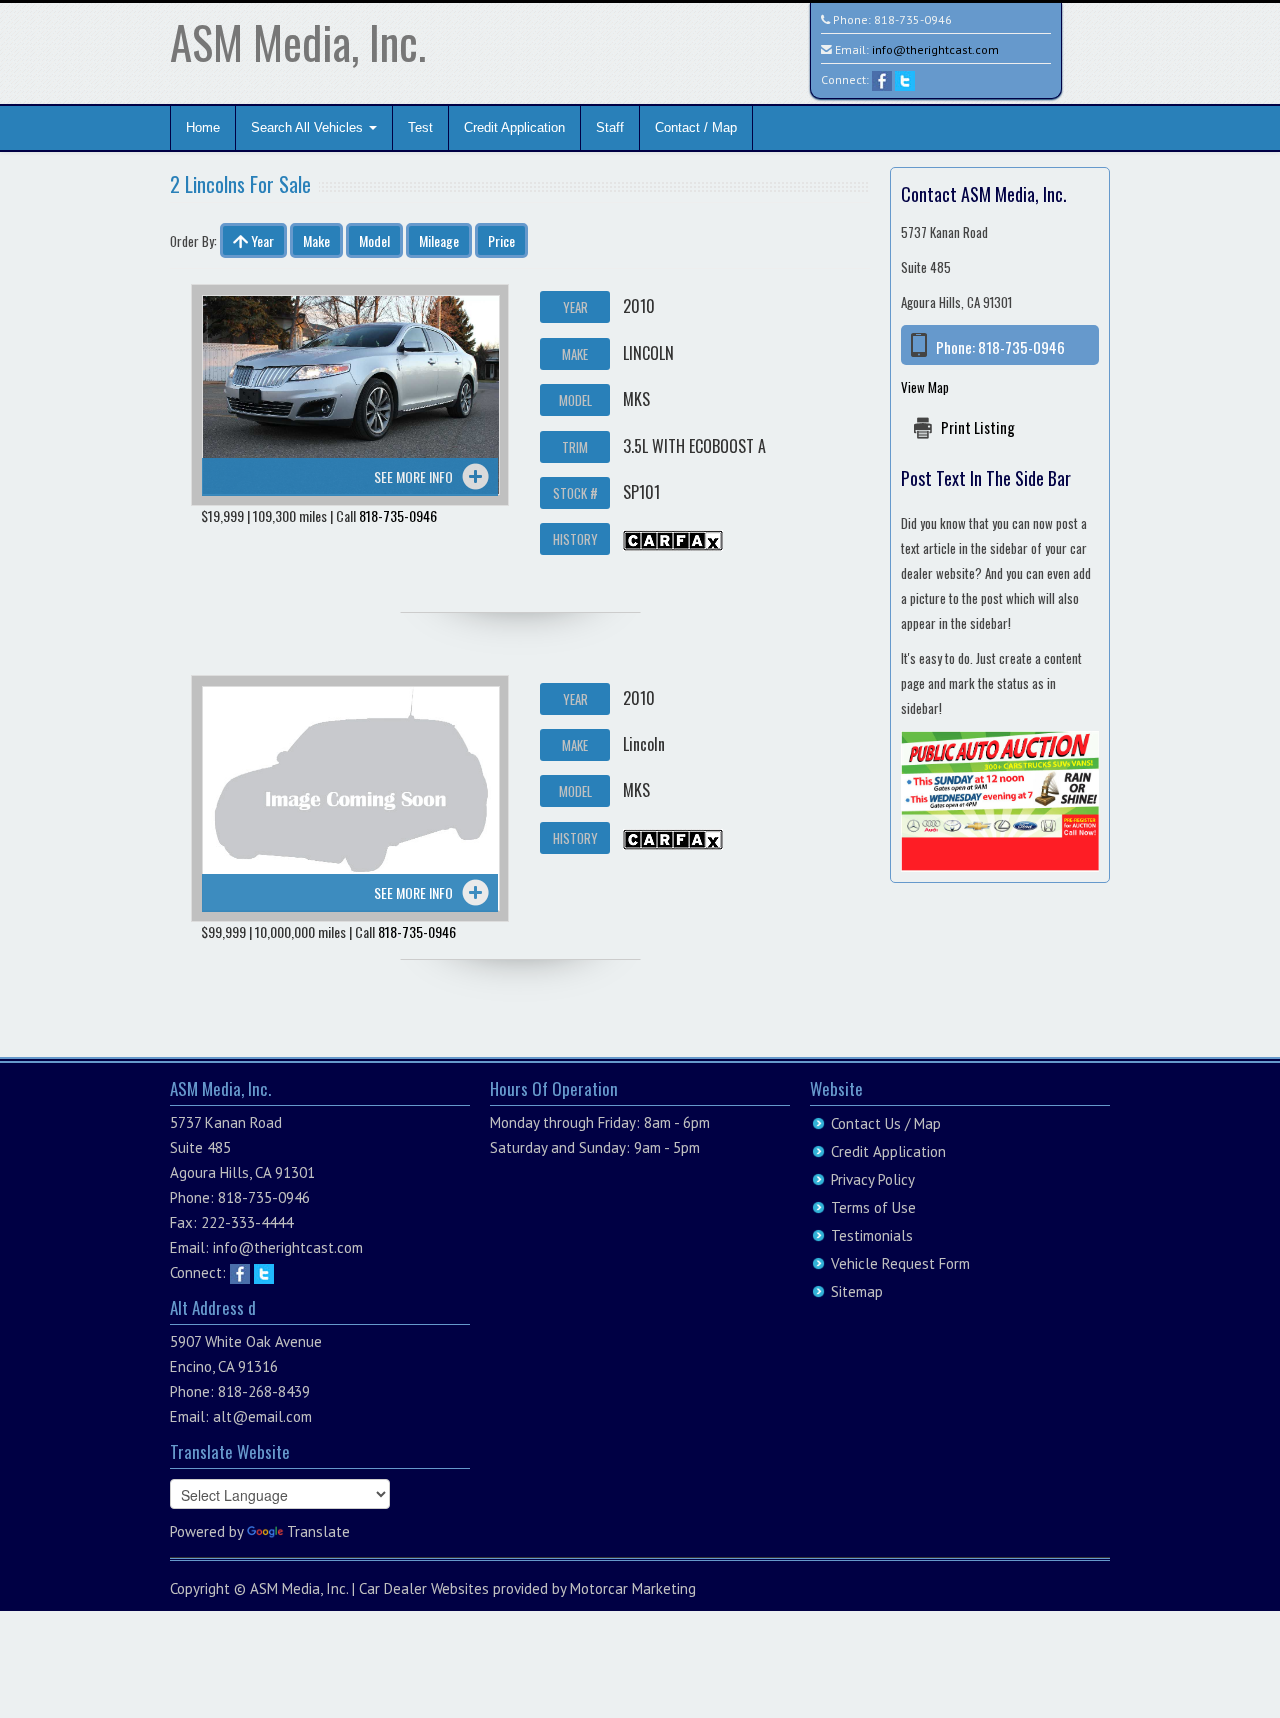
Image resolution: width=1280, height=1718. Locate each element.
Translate (318, 1531)
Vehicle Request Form (900, 1263)
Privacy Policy (873, 1179)
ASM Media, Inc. (298, 41)
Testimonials (872, 1235)
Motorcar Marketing (633, 1588)
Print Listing (978, 427)
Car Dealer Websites (424, 1588)
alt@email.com (262, 1416)
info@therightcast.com (935, 49)
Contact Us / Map (886, 1123)
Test (420, 127)
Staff (610, 127)
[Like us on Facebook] (882, 79)
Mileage (439, 240)
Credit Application (514, 127)
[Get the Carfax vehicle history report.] (673, 538)
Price (501, 240)
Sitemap (857, 1291)
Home (203, 127)
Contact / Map (696, 127)
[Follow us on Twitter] (905, 79)
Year (261, 240)
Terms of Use (873, 1207)
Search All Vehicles (309, 127)
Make (316, 240)
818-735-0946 (913, 19)
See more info (413, 476)
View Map (925, 387)
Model (374, 240)
